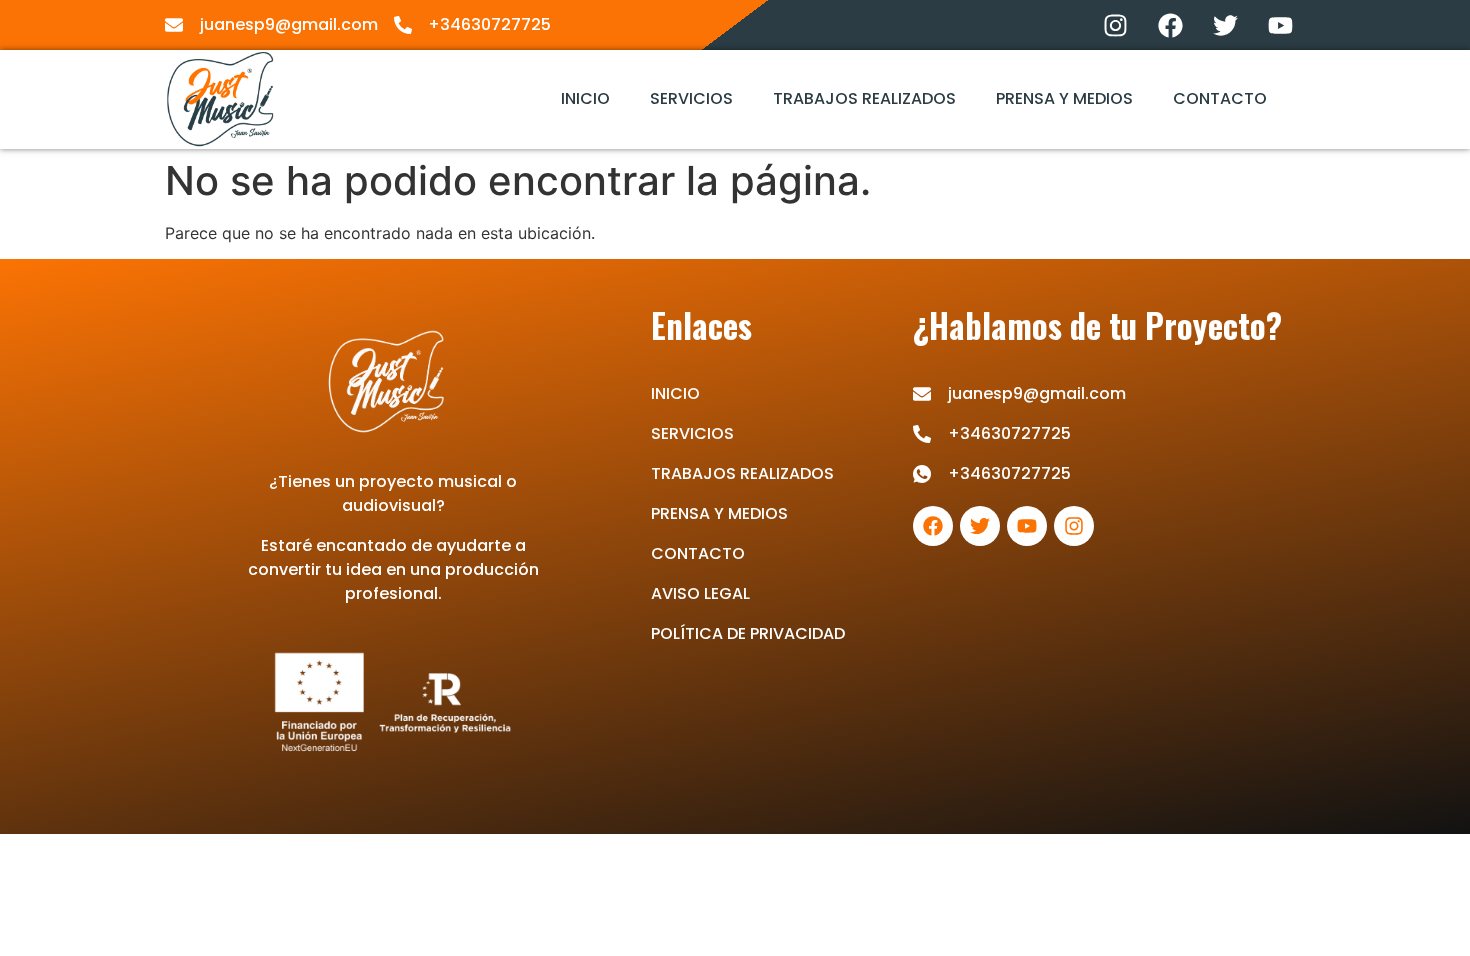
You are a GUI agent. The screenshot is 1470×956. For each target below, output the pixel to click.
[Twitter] (1225, 25)
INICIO (585, 98)
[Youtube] (1280, 25)
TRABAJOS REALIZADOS (864, 98)
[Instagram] (1115, 25)
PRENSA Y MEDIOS (1064, 98)
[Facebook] (1170, 25)
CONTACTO (1220, 98)
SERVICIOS (691, 98)
